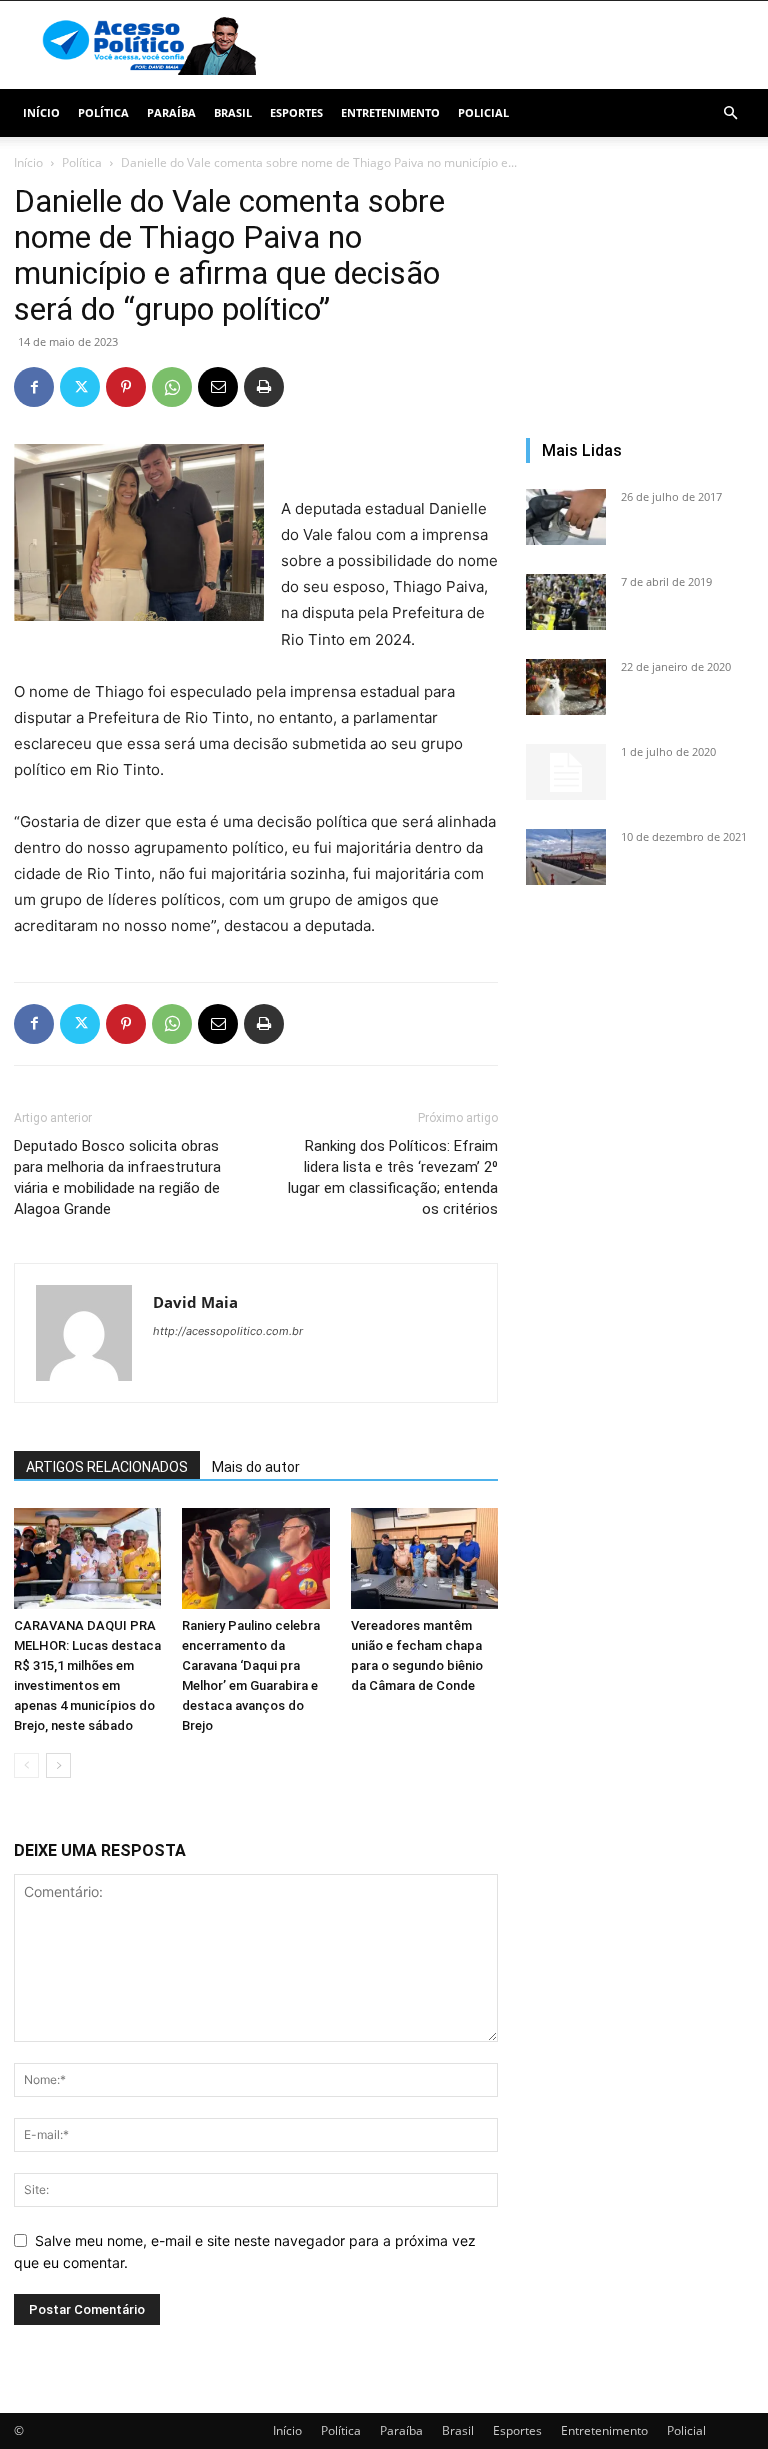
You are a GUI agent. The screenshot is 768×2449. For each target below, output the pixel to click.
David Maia (195, 1302)
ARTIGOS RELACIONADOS (107, 1467)
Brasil (233, 112)
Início (41, 112)
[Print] (264, 387)
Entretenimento (390, 112)
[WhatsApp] (172, 387)
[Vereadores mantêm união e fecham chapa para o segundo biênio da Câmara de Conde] (424, 1558)
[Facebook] (34, 387)
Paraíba (171, 112)
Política (103, 112)
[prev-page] (26, 1765)
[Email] (218, 387)
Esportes (296, 112)
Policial (483, 112)
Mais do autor (256, 1467)
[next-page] (58, 1765)
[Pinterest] (126, 387)
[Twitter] (80, 387)
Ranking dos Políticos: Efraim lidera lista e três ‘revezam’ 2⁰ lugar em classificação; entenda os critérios (393, 1177)
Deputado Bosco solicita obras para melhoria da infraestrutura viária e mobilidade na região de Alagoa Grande (117, 1177)
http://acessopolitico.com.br (228, 1331)
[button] (730, 113)
